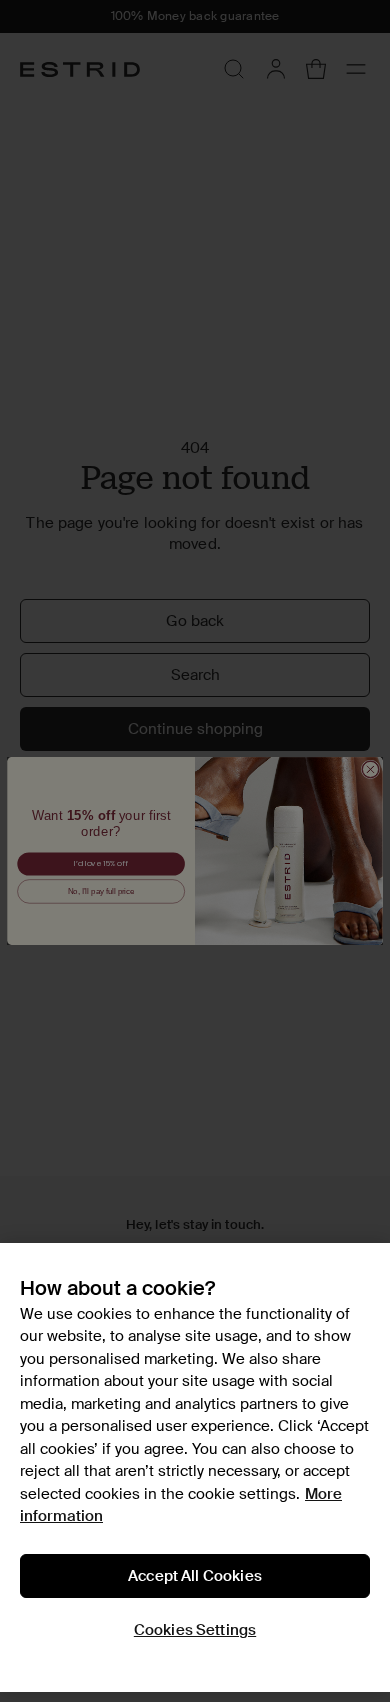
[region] (195, 1467)
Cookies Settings (195, 1630)
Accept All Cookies (195, 1576)
